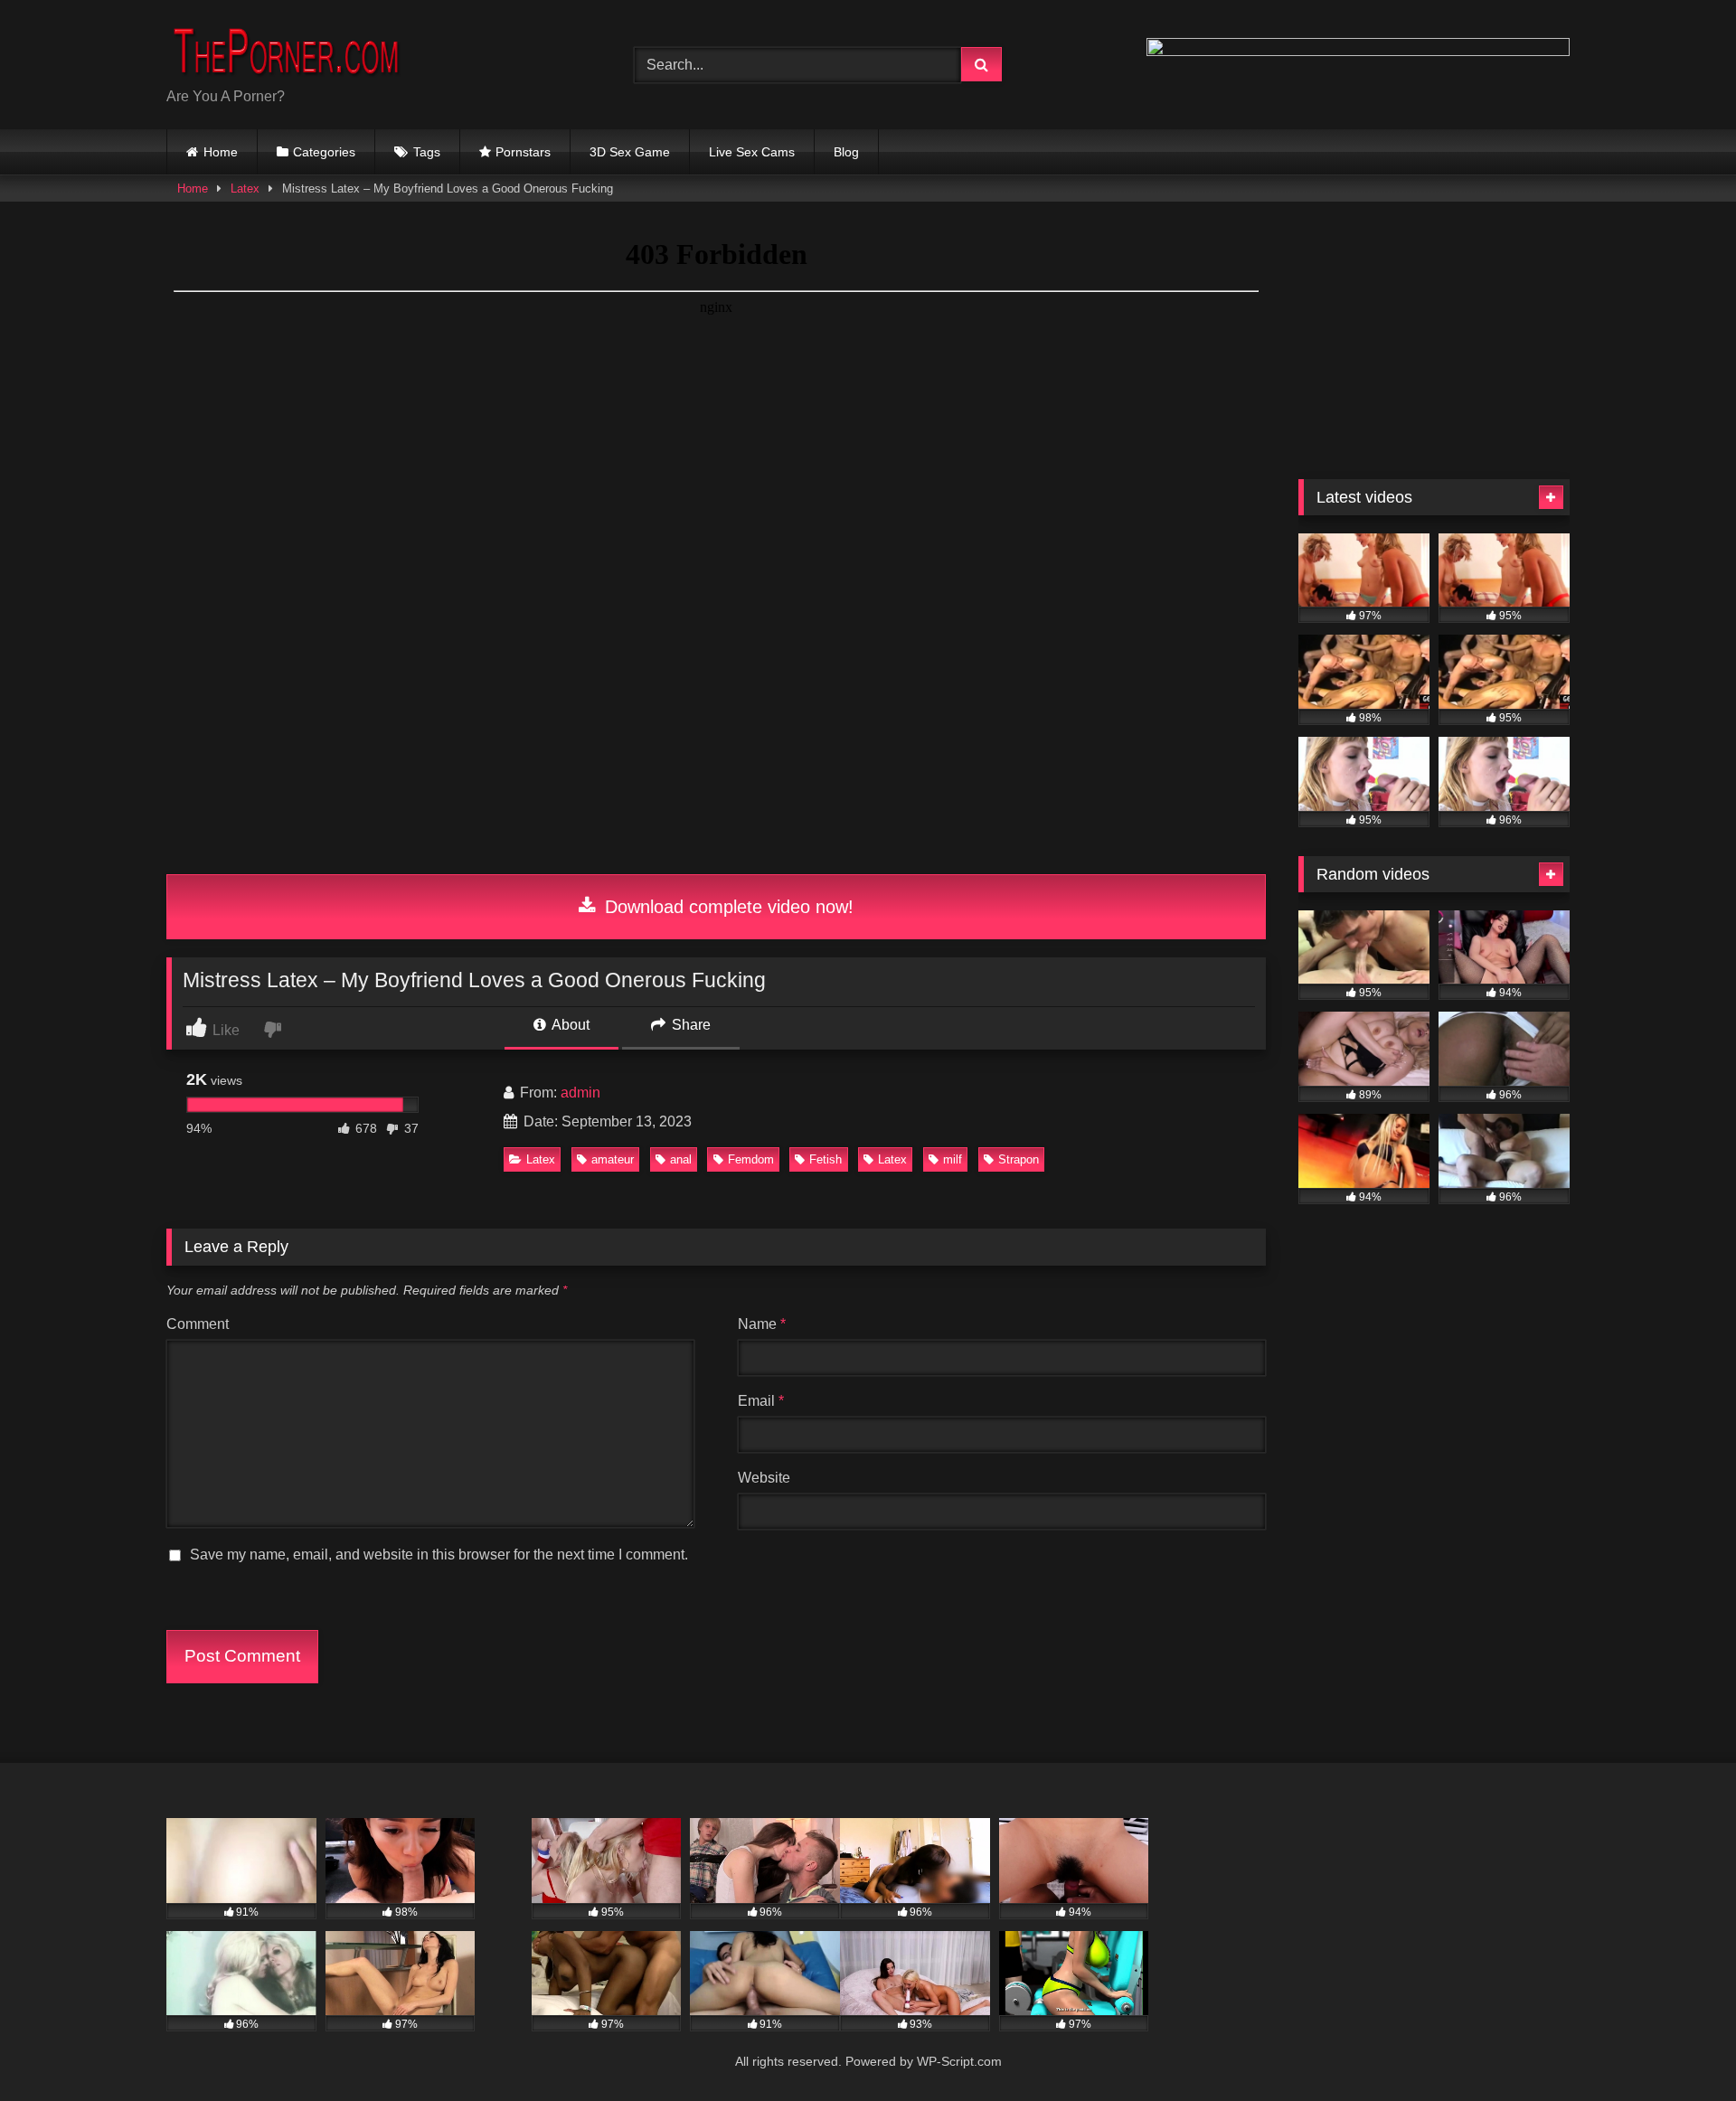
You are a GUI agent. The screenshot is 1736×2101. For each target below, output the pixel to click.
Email (761, 1401)
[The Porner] (302, 50)
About (569, 1025)
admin (580, 1093)
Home (221, 152)
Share (689, 1025)
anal (681, 1159)
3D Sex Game (630, 152)
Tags (427, 152)
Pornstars (523, 152)
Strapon (1019, 1159)
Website (764, 1478)
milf (953, 1159)
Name (762, 1324)
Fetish (826, 1159)
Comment (198, 1324)
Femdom (751, 1159)
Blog (846, 152)
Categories (324, 152)
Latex (245, 188)
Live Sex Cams (752, 152)
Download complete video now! (726, 907)
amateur (613, 1159)
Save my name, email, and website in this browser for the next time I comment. (439, 1555)
